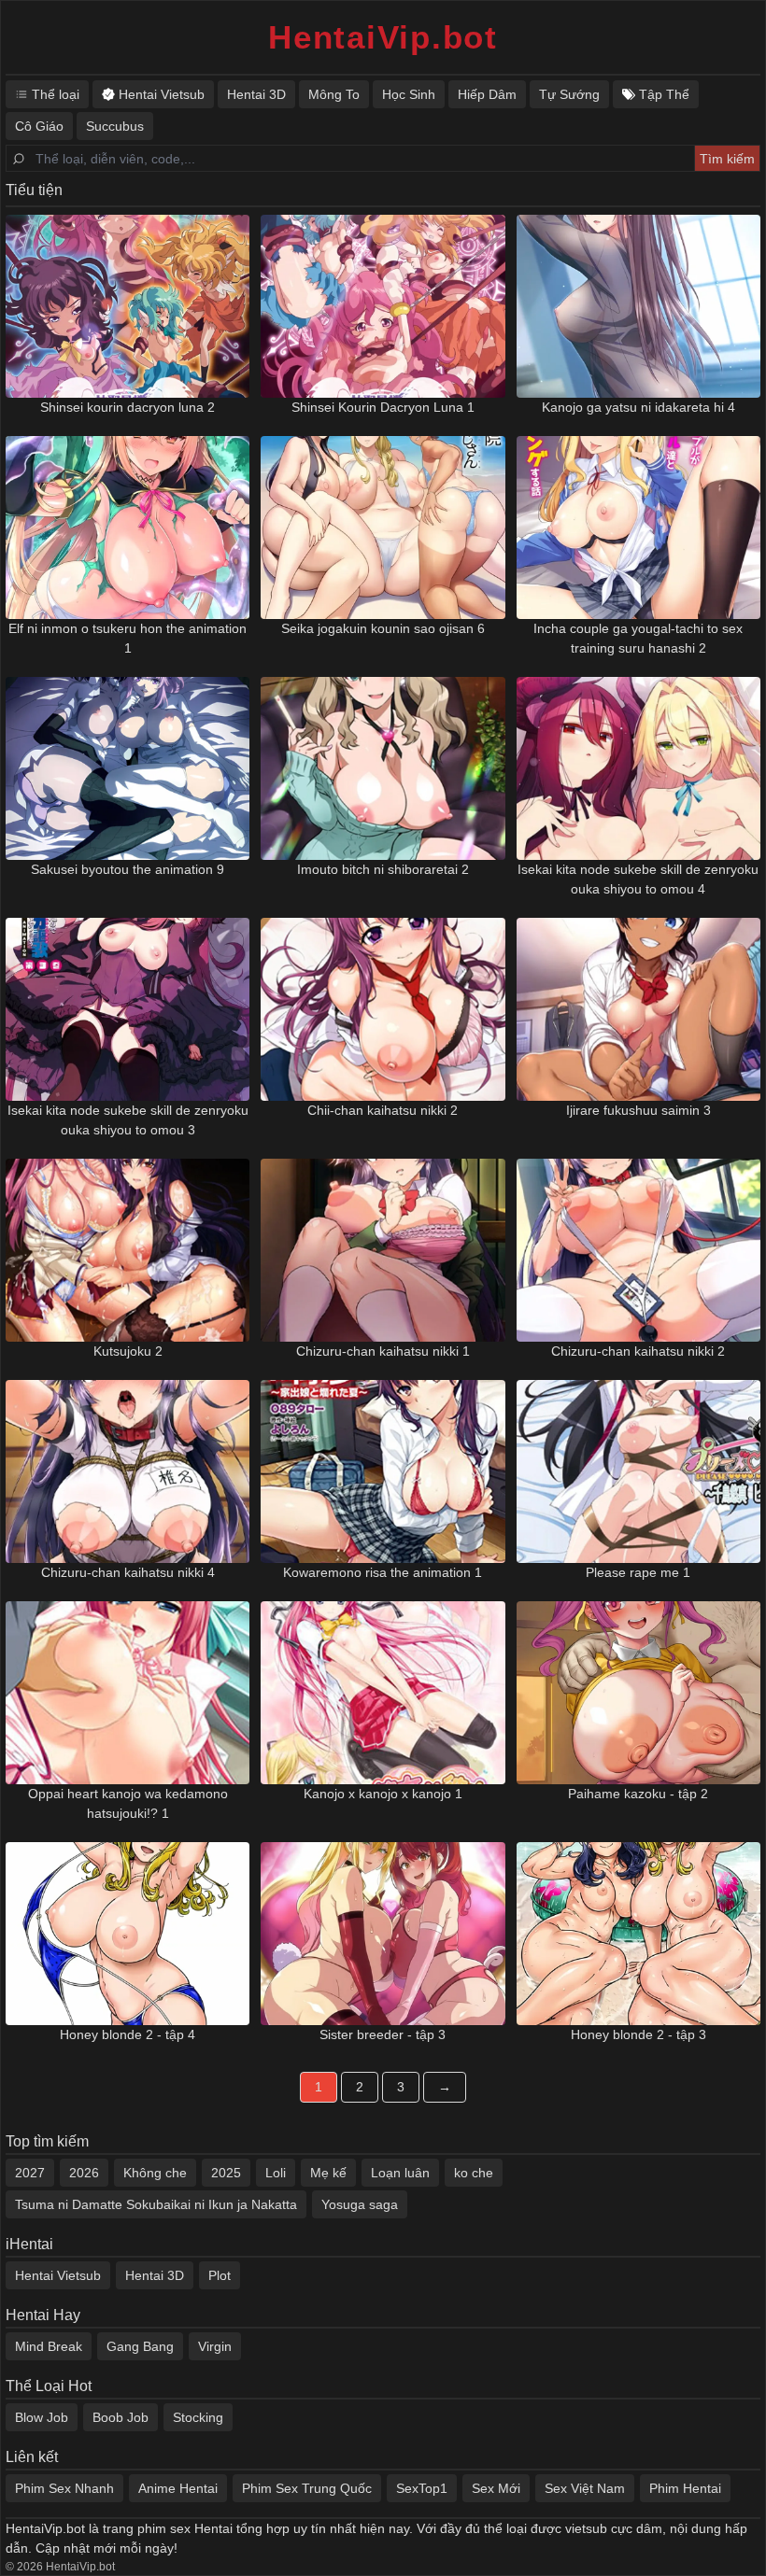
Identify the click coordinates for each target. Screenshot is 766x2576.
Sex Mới (496, 2488)
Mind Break (49, 2346)
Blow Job (42, 2417)
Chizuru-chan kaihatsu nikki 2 (638, 1351)
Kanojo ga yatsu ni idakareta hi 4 (638, 407)
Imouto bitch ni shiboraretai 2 (383, 869)
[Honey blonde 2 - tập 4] (128, 1934)
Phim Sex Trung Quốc (307, 2488)
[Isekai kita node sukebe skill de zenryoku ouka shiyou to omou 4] (638, 768)
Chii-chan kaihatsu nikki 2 (383, 1110)
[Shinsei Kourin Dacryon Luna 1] (383, 306)
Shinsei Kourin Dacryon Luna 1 (383, 407)
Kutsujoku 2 (128, 1351)
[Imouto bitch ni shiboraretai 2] (383, 768)
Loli (276, 2173)
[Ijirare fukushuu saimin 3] (638, 1009)
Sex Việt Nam (585, 2488)
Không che (155, 2173)
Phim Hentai (685, 2488)
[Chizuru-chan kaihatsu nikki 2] (638, 1250)
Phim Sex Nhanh (64, 2488)
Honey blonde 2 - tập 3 (638, 2034)
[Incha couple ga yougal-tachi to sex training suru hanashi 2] (638, 528)
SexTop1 (422, 2488)
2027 (30, 2173)
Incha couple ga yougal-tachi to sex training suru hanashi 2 (638, 638)
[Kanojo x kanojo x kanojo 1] (383, 1693)
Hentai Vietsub (58, 2275)
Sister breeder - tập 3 (383, 2034)
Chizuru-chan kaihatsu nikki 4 (128, 1572)
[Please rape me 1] (638, 1471)
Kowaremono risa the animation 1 (383, 1572)
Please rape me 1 (638, 1572)
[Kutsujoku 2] (128, 1250)
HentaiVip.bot (383, 37)
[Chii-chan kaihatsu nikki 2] (383, 1009)
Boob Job (121, 2417)
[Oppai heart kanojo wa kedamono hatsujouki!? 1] (128, 1693)
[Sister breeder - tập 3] (383, 1934)
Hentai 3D (155, 2275)
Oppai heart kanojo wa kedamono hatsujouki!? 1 (128, 1803)
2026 (84, 2173)
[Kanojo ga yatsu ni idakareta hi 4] (638, 306)
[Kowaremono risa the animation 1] (383, 1471)
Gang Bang (140, 2346)
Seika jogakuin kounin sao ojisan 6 (383, 628)
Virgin (215, 2346)
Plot (220, 2275)
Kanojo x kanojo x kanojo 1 (383, 1794)
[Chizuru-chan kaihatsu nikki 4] (128, 1471)
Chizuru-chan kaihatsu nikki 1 (383, 1351)
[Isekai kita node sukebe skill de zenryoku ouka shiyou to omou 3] (128, 1009)
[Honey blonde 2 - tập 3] (638, 1934)
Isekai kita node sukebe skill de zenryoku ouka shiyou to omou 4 (638, 879)
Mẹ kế (328, 2173)
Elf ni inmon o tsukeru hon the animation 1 (128, 638)
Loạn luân (400, 2173)
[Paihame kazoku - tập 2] (638, 1693)
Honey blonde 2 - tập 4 (128, 2034)
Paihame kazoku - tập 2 (638, 1794)
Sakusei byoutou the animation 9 (128, 869)
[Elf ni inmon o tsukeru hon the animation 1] (128, 528)
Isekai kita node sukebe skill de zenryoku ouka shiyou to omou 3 (128, 1120)
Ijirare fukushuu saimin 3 (638, 1110)
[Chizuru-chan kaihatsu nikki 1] (383, 1250)
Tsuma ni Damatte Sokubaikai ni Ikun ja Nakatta (156, 2204)
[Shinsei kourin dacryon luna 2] (128, 306)
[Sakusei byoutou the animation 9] (128, 768)
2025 (226, 2173)
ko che (474, 2173)
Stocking (198, 2417)
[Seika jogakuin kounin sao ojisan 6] (383, 528)
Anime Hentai (178, 2488)
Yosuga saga (360, 2204)
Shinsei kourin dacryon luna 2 (128, 407)
